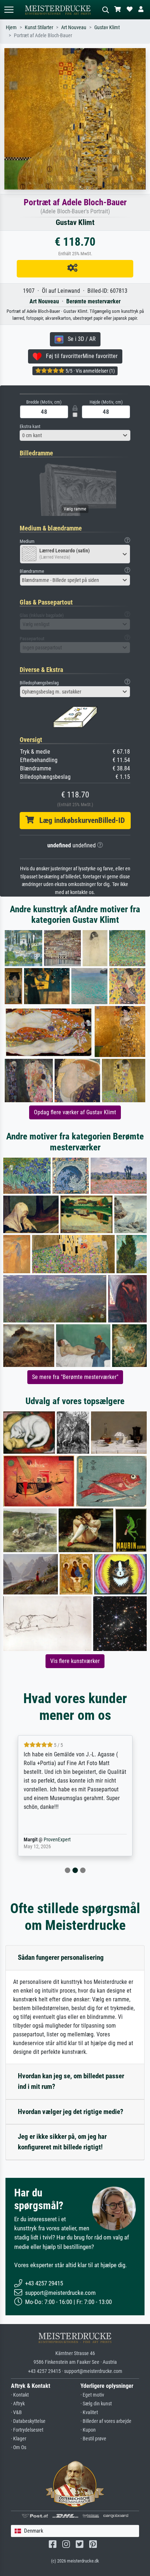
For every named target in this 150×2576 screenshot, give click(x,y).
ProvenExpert (57, 1840)
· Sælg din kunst (96, 2404)
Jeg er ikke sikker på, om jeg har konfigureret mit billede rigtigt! (62, 2142)
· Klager (19, 2439)
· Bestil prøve (93, 2439)
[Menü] (9, 10)
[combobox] (75, 435)
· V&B (16, 2412)
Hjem (11, 28)
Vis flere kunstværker (75, 1661)
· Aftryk (18, 2404)
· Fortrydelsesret (27, 2430)
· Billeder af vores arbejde (106, 2421)
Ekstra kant (30, 426)
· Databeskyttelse (28, 2421)
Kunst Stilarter (39, 28)
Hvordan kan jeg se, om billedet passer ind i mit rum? (71, 2081)
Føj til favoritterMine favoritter (80, 356)
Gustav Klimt (107, 28)
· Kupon (88, 2430)
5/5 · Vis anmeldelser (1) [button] (90, 371)
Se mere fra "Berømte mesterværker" (75, 1377)
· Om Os (19, 2447)
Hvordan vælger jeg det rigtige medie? (71, 2112)
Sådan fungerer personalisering (61, 1957)
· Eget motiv (92, 2395)
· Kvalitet (89, 2412)
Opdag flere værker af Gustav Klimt (75, 1112)
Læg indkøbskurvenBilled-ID (79, 820)
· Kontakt (20, 2395)
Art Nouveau (74, 28)
